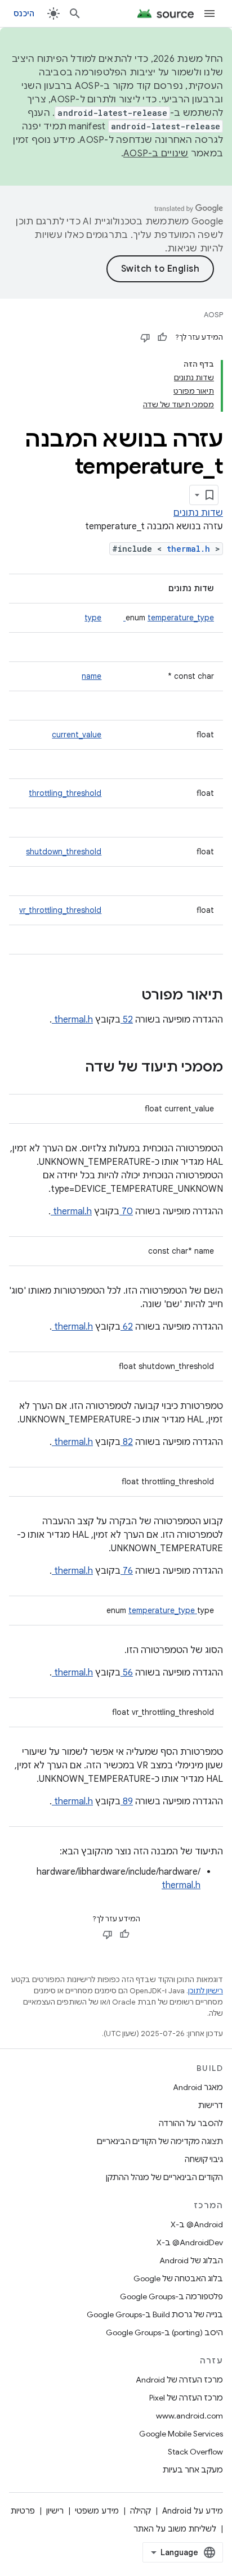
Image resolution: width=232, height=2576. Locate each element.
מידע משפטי (97, 2511)
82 (127, 1442)
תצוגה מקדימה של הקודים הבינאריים (160, 2141)
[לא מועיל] (145, 337)
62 (127, 1327)
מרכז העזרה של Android (179, 2380)
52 (127, 1020)
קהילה (140, 2511)
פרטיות (23, 2511)
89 (127, 1802)
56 (127, 1673)
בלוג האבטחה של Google (178, 2278)
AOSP (213, 315)
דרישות (211, 2105)
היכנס (24, 13)
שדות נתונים (198, 513)
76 (127, 1571)
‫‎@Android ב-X (197, 2224)
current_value (77, 735)
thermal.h (191, 549)
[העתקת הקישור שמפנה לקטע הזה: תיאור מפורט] (127, 996)
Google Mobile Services (181, 2434)
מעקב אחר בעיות (193, 2470)
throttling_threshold (65, 793)
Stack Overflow (195, 2452)
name (92, 676)
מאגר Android (198, 2087)
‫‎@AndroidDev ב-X (190, 2242)
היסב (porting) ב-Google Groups (164, 2332)
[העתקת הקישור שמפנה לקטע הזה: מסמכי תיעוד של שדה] (70, 1068)
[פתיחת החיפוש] (75, 13)
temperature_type (169, 618)
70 (126, 1212)
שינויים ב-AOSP (156, 154)
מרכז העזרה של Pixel (186, 2398)
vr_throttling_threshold (60, 910)
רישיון (55, 2511)
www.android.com (189, 2416)
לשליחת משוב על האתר (175, 2529)
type (93, 618)
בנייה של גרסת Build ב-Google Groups (155, 2314)
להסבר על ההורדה (191, 2123)
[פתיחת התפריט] (209, 13)
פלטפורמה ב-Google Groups (171, 2296)
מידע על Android (193, 2511)
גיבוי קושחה (204, 2159)
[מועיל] (162, 337)
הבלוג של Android (191, 2260)
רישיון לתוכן (206, 1991)
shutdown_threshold (64, 852)
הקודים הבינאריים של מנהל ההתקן (164, 2177)
